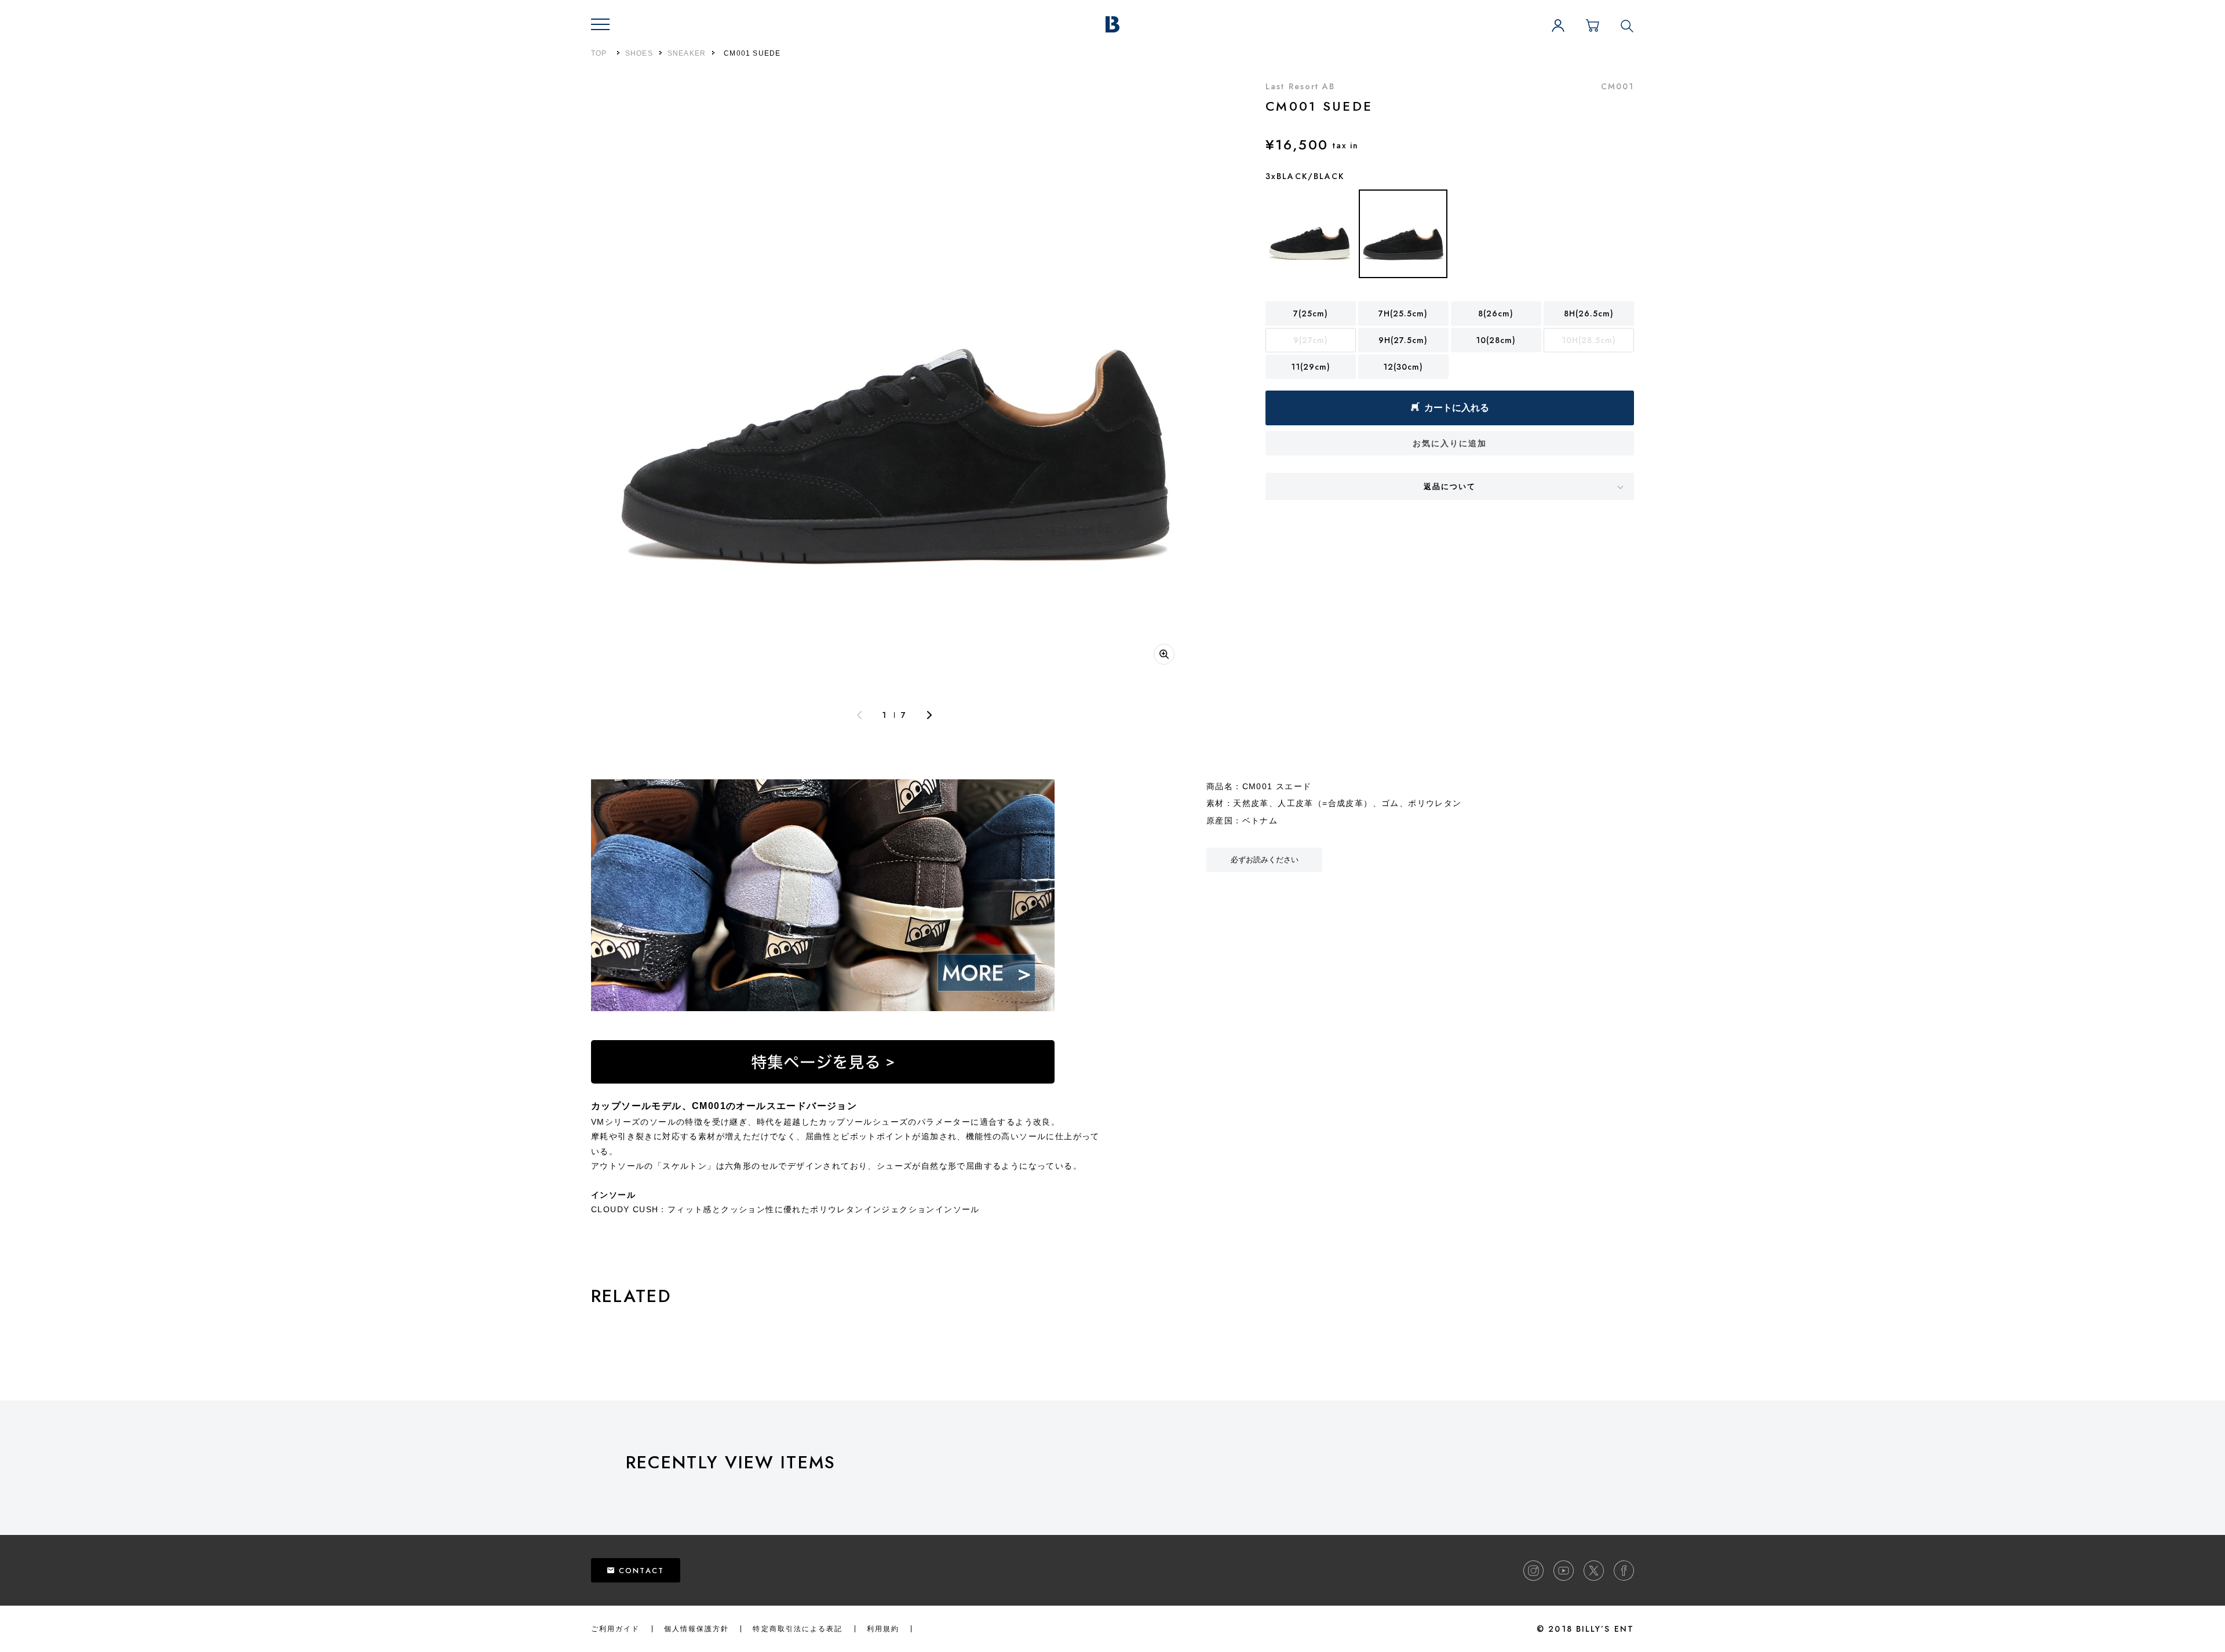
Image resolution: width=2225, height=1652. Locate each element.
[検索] (1627, 25)
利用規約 (883, 1629)
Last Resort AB (1300, 86)
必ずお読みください (1265, 860)
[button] (600, 24)
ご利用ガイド (616, 1629)
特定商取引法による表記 (798, 1629)
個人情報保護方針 (697, 1629)
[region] (1425, 1493)
